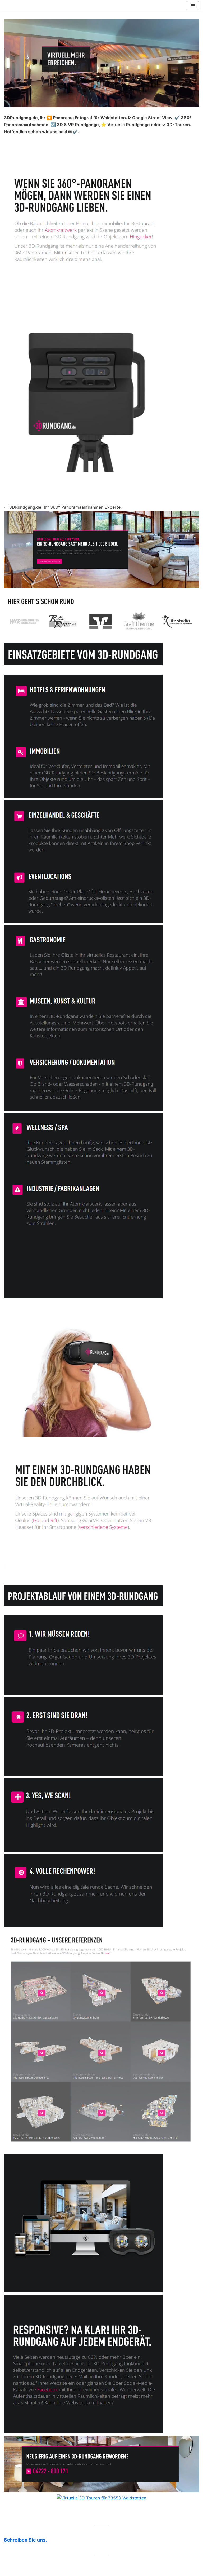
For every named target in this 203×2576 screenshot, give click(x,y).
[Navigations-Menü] (193, 6)
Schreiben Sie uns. (25, 2540)
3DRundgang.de (25, 507)
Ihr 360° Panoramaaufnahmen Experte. (83, 507)
